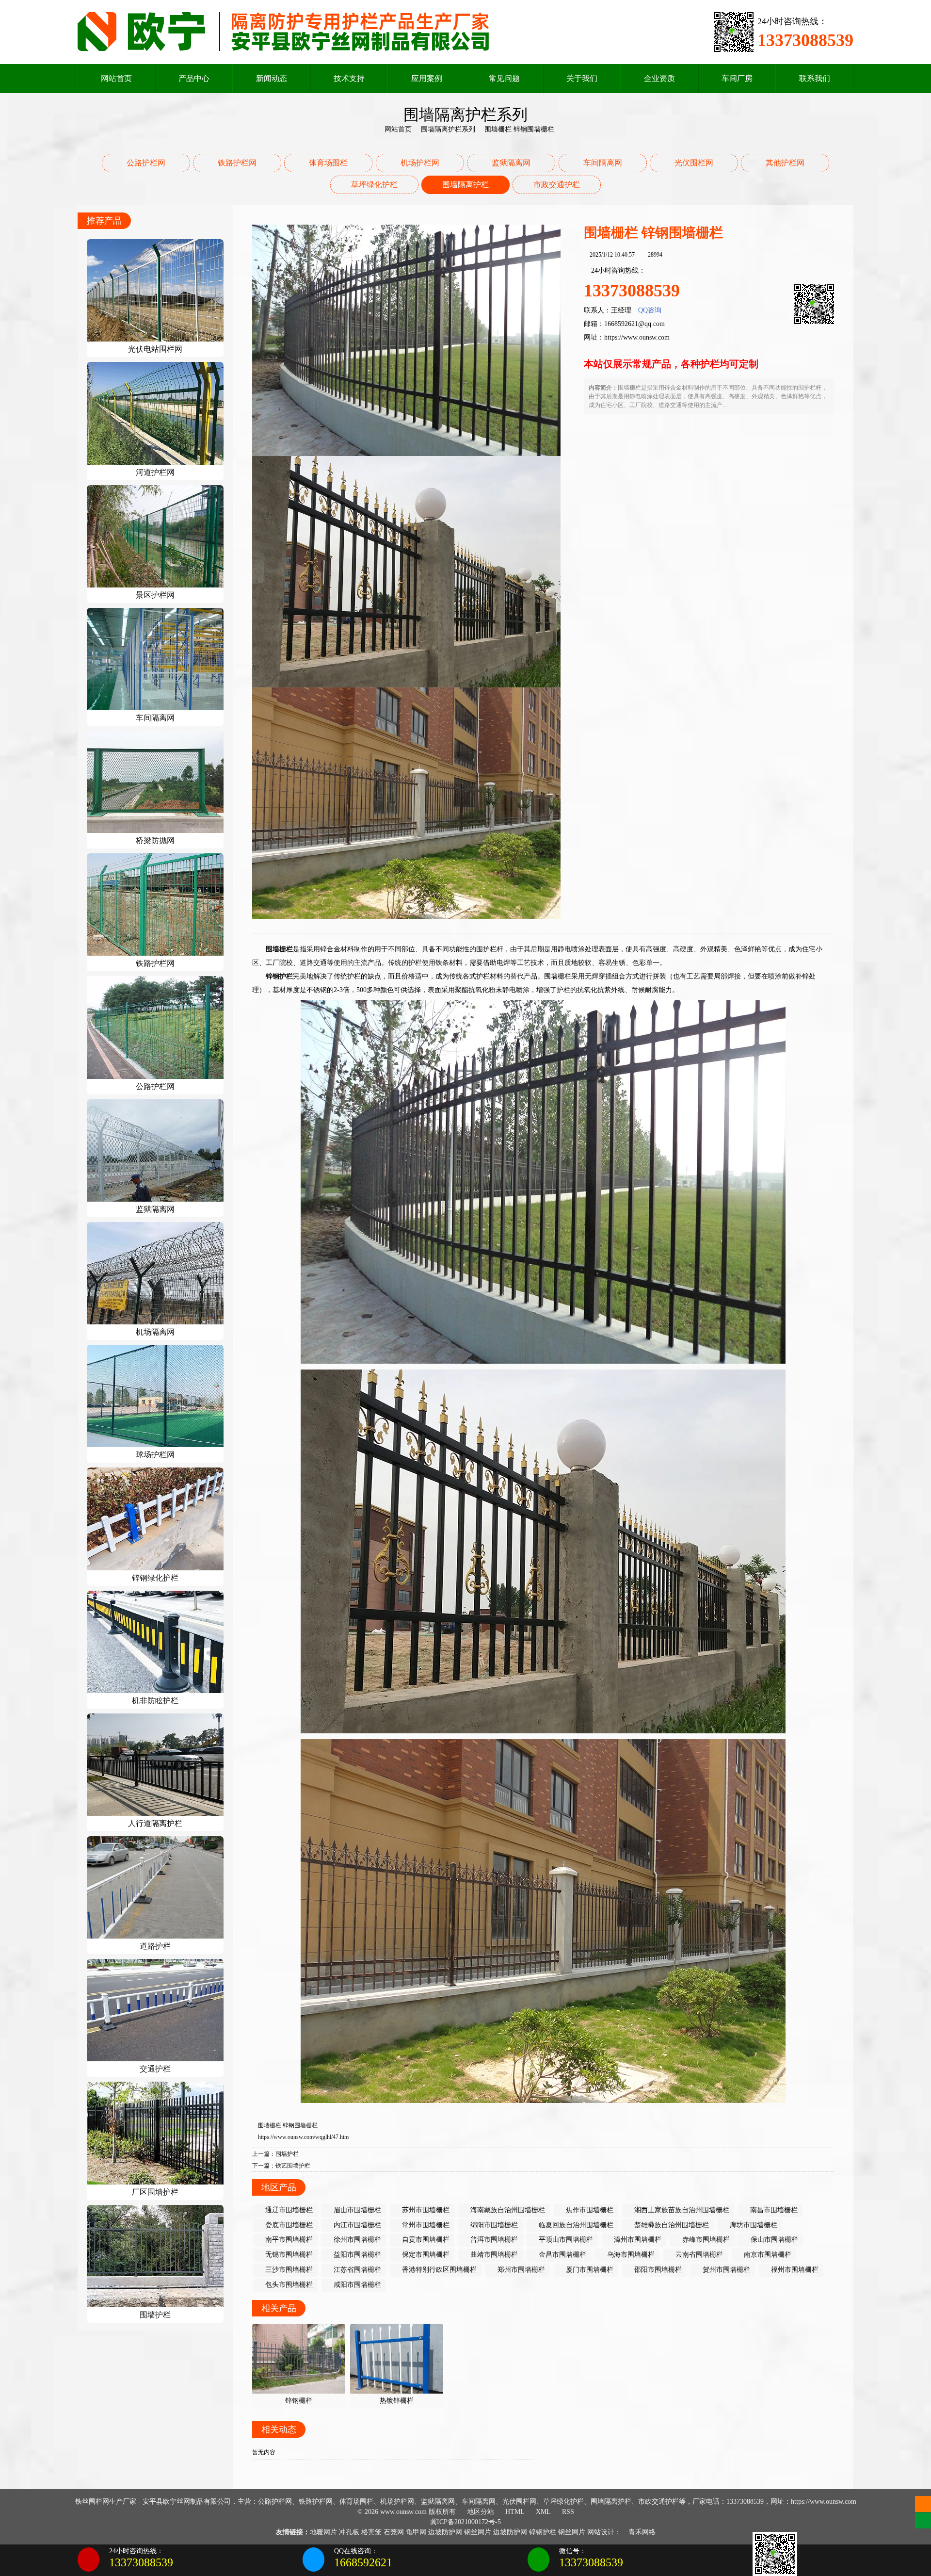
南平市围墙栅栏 (288, 2240)
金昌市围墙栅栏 (562, 2255)
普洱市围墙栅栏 (493, 2240)
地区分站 (480, 2512)
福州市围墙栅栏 (794, 2270)
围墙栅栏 (270, 2125)
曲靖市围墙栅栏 (493, 2255)
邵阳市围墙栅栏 (657, 2270)
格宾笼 (371, 2532)
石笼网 (394, 2532)
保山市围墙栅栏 (773, 2240)
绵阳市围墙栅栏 (493, 2225)
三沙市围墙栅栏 (288, 2270)
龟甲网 (416, 2532)
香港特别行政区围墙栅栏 (438, 2270)
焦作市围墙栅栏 (589, 2210)
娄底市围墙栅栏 (288, 2225)
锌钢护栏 (543, 2532)
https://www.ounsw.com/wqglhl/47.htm (303, 2137)
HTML (514, 2512)
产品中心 (194, 78)
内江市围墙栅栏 (356, 2225)
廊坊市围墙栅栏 (753, 2225)
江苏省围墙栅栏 (356, 2270)
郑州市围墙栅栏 (520, 2270)
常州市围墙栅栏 (425, 2225)
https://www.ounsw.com (637, 337)
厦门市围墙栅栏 (589, 2270)
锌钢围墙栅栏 (300, 2125)
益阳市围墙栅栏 (356, 2255)
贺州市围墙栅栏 (725, 2270)
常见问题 (504, 78)
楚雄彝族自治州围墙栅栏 (671, 2225)
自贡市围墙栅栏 (425, 2240)
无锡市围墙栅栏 (288, 2255)
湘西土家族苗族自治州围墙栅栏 (681, 2210)
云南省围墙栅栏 (698, 2255)
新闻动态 (272, 78)
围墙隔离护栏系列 (448, 129)
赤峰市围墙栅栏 (705, 2240)
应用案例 (427, 78)
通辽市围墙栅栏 (288, 2210)
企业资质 (659, 78)
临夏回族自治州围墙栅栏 (575, 2225)
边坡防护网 (445, 2532)
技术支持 (349, 78)
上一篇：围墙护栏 (275, 2154)
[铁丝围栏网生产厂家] (284, 31)
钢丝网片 (478, 2532)
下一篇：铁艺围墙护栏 (281, 2166)
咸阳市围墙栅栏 (356, 2285)
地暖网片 (323, 2532)
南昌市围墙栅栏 (773, 2210)
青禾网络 (641, 2532)
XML (542, 2512)
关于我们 (582, 78)
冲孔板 (349, 2532)
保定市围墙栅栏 (425, 2255)
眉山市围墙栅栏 (356, 2210)
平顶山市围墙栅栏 (565, 2240)
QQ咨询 (650, 310)
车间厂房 (737, 78)
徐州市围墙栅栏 (356, 2240)
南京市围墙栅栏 (767, 2255)
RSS (567, 2512)
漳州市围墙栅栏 (637, 2240)
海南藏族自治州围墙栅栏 (507, 2210)
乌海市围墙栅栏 (630, 2255)
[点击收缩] (923, 2560)
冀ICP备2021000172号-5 (465, 2522)
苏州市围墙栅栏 (425, 2210)
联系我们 (815, 78)
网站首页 (116, 78)
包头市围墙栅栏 (288, 2285)
